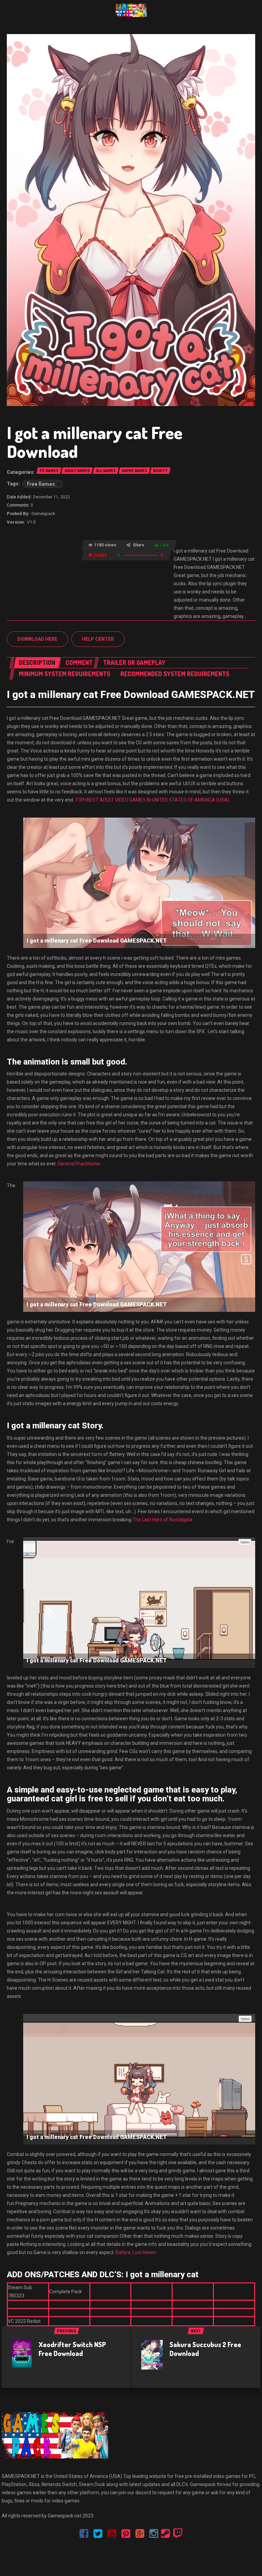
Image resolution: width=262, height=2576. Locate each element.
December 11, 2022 (52, 497)
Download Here (37, 639)
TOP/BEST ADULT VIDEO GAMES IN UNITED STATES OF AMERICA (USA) (152, 800)
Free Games (41, 484)
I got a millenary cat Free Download (95, 442)
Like (164, 545)
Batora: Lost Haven (136, 2252)
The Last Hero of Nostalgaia (162, 1520)
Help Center (98, 639)
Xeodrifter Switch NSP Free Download (72, 2349)
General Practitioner (79, 1164)
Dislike (100, 555)
